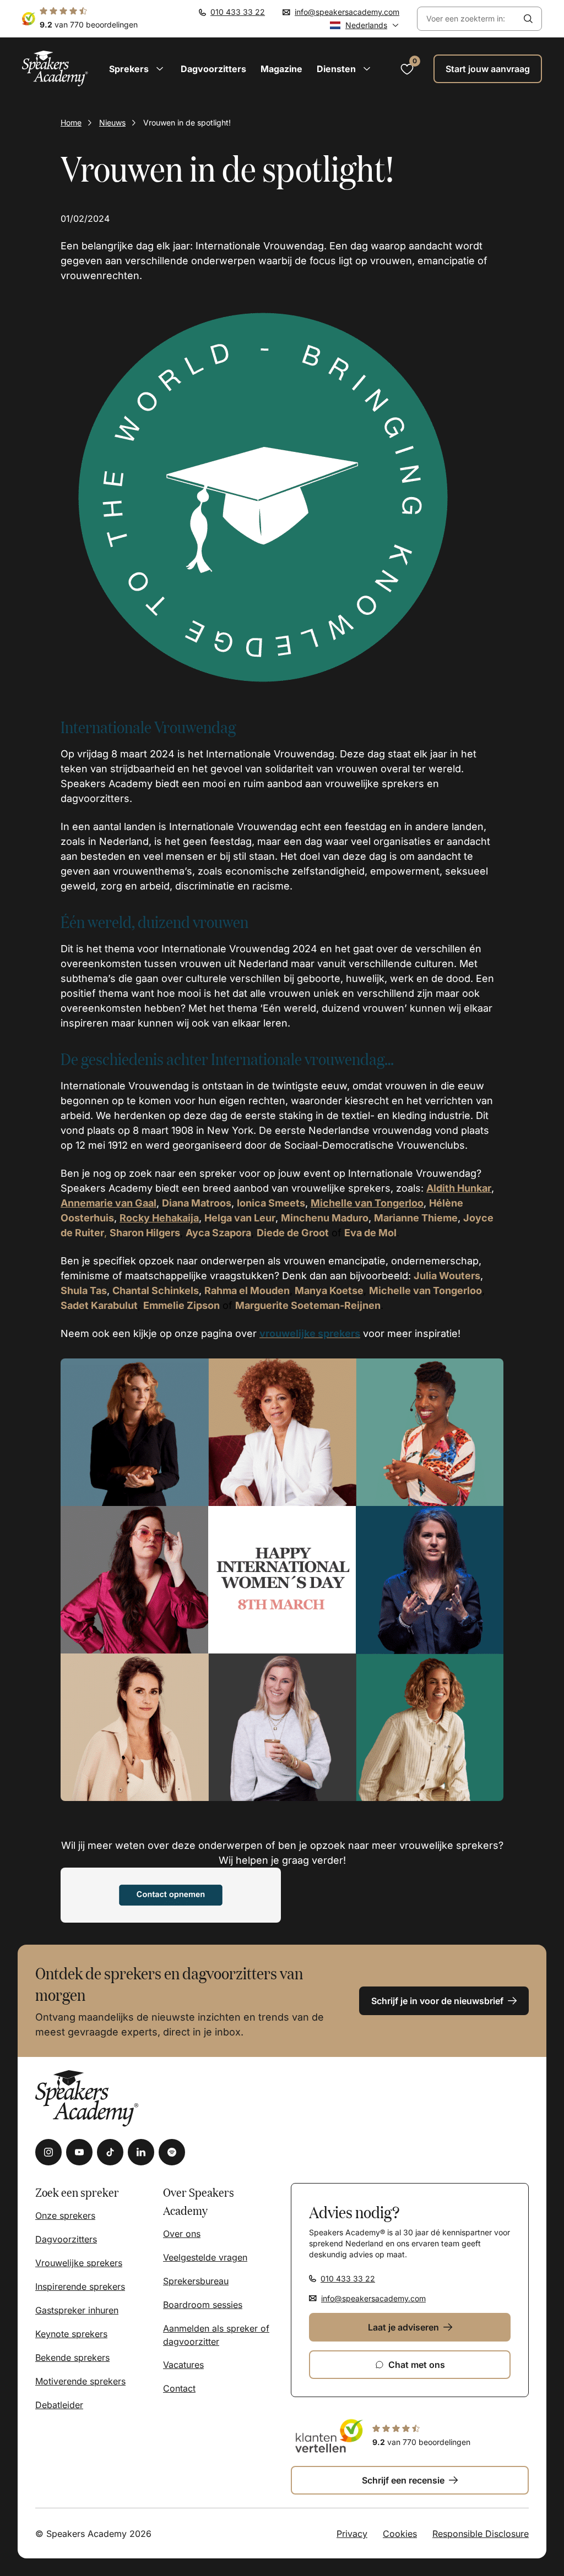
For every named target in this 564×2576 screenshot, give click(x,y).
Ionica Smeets (271, 1203)
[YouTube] (79, 2152)
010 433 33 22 (238, 12)
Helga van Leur (240, 1218)
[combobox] (466, 19)
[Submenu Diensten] (367, 69)
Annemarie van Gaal (109, 1203)
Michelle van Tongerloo (425, 1290)
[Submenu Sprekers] (160, 69)
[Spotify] (172, 2152)
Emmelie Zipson (181, 1305)
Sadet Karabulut (99, 1305)
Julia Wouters (447, 1276)
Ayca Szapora (218, 1233)
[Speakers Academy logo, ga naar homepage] (55, 69)
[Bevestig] (528, 19)
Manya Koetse (329, 1290)
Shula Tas (84, 1290)
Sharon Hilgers (145, 1233)
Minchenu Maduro (325, 1218)
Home (71, 122)
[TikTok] (110, 2152)
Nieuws (112, 122)
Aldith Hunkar (459, 1188)
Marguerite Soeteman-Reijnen (308, 1305)
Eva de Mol (370, 1233)
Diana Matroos (197, 1203)
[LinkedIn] (141, 2152)
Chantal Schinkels (156, 1290)
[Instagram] (48, 2152)
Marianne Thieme (416, 1218)
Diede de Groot (293, 1233)
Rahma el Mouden (247, 1290)
